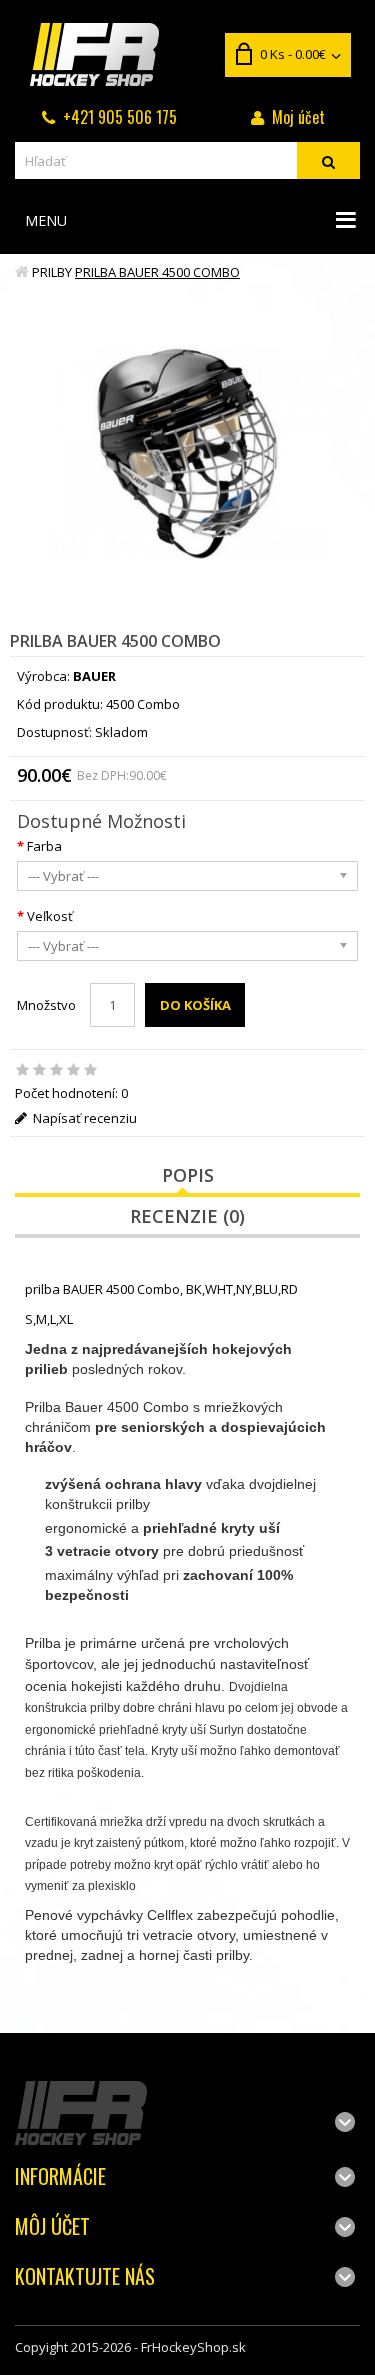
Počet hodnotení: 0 (71, 1093)
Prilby (52, 272)
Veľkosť (50, 916)
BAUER (94, 676)
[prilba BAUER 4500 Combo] (187, 453)
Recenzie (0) (187, 1216)
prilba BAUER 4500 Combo (157, 272)
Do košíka (195, 1005)
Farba (44, 846)
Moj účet (298, 117)
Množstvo (46, 1005)
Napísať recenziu (83, 1118)
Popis (188, 1175)
